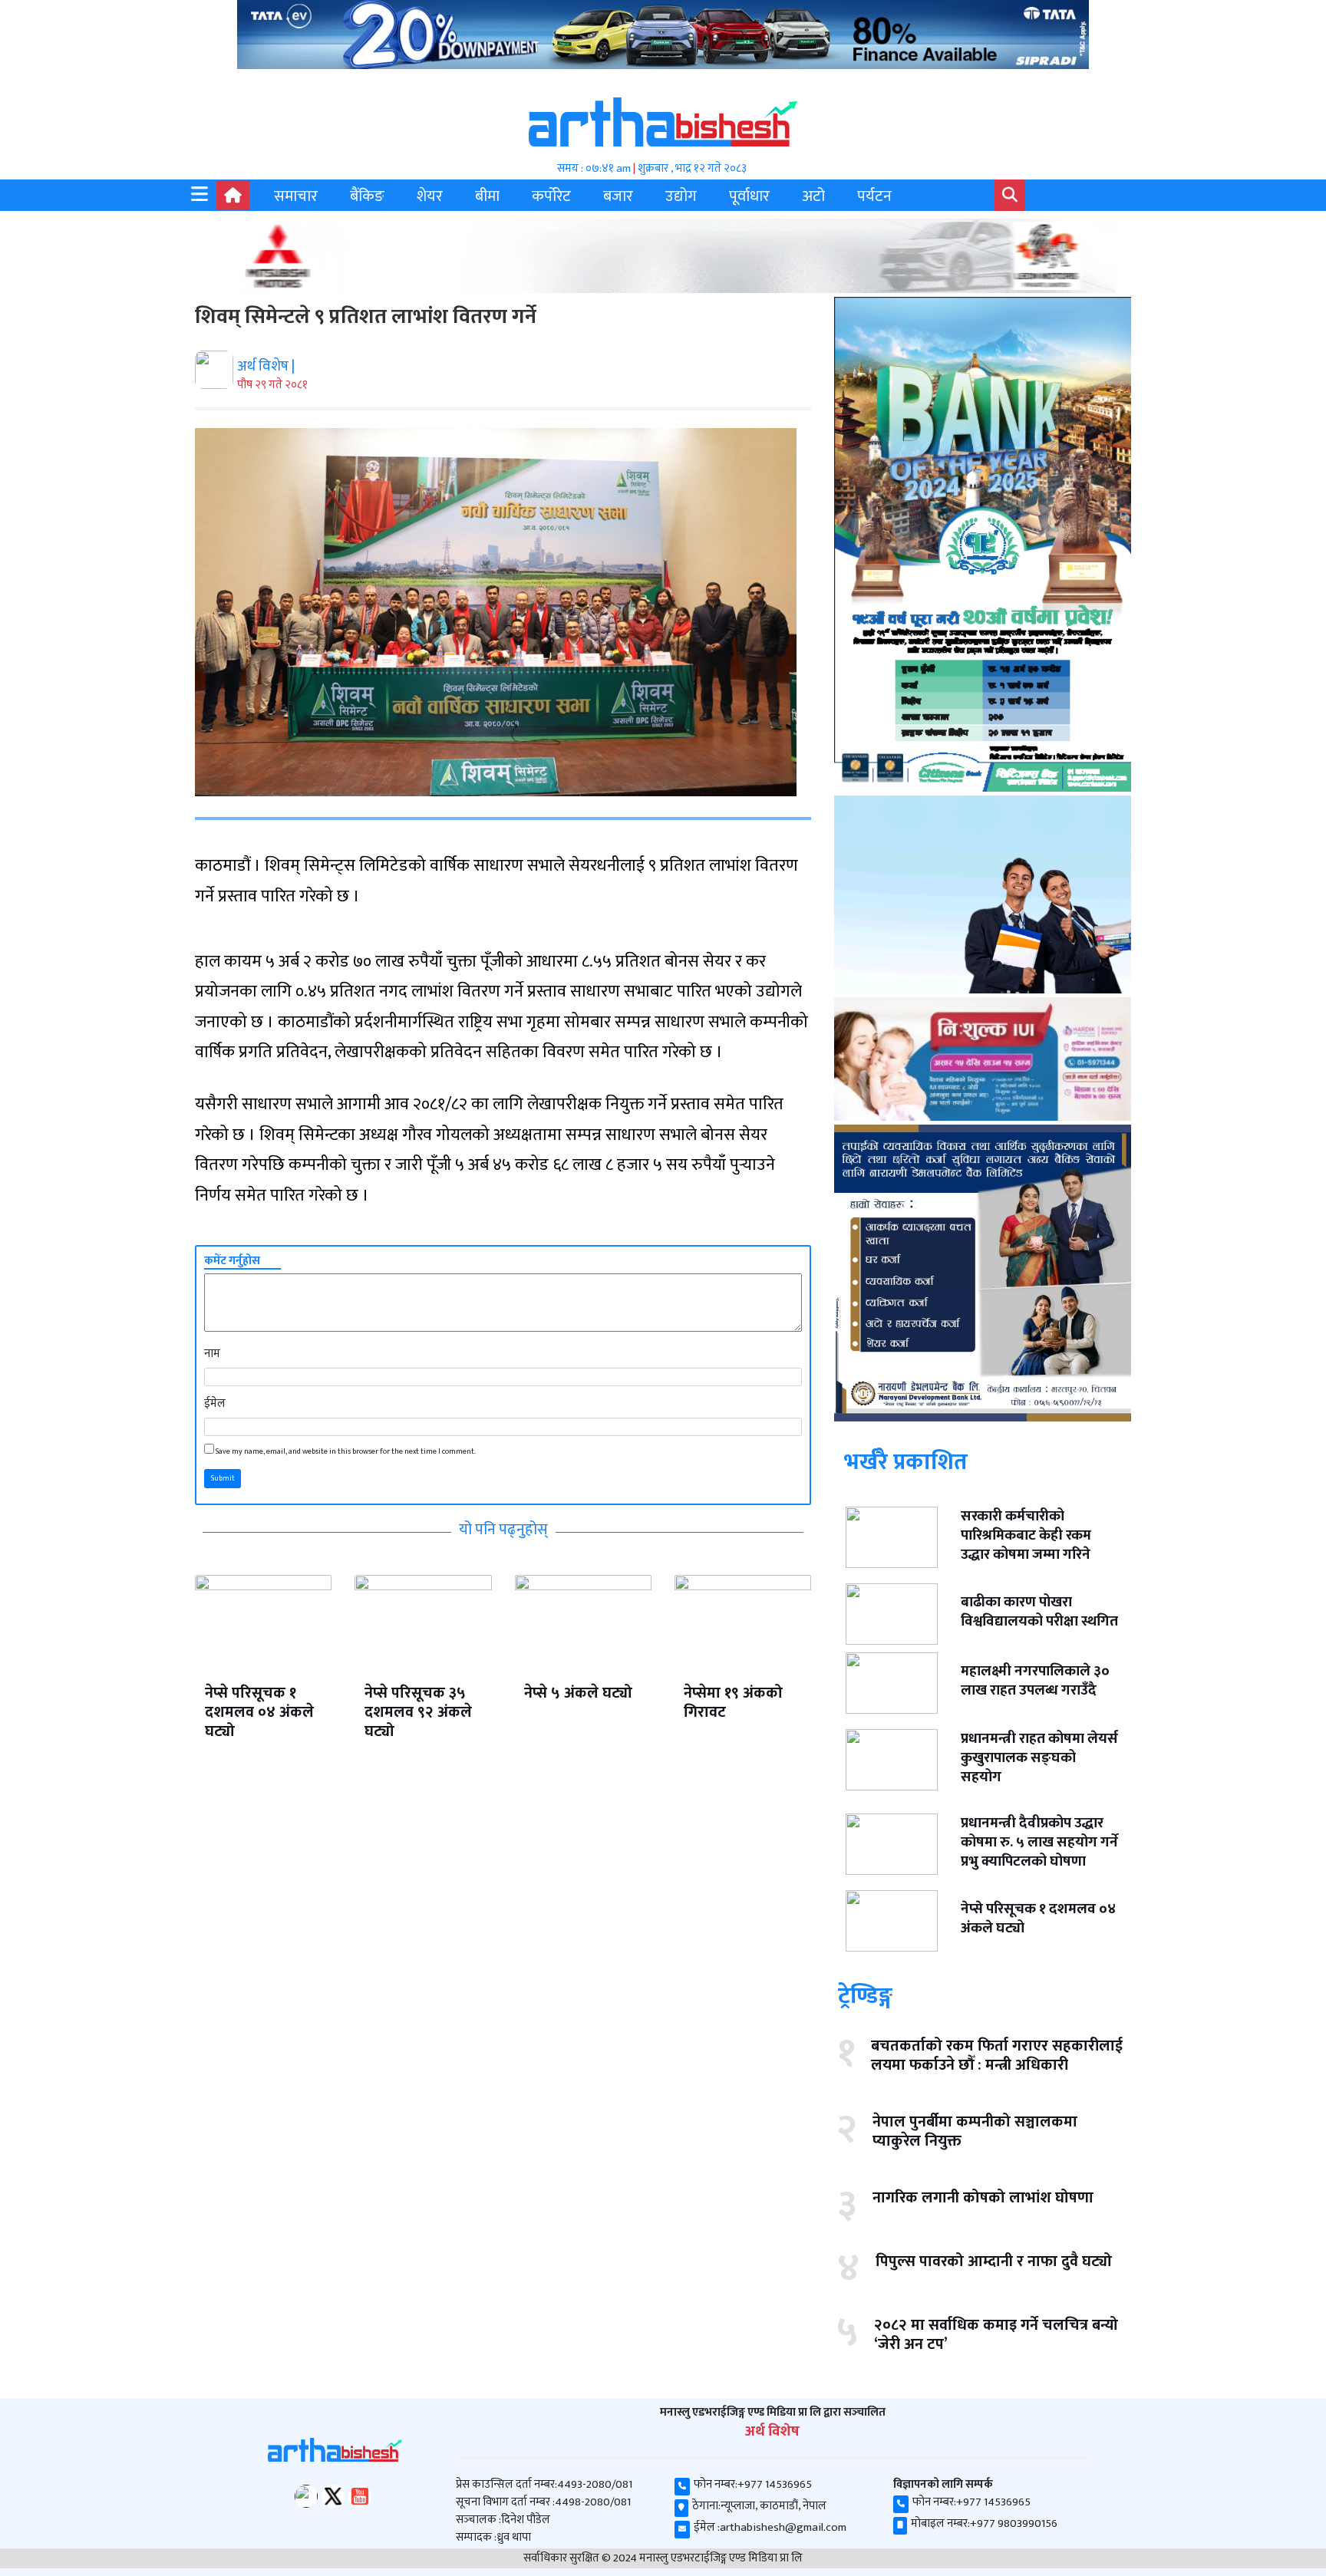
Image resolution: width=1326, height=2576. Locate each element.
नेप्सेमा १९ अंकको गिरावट (733, 1703)
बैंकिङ (367, 196)
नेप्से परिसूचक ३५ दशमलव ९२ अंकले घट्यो (418, 1712)
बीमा (487, 196)
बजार (618, 196)
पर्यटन (874, 196)
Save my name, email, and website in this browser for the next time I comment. (346, 1452)
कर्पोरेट (551, 196)
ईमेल (215, 1403)
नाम (212, 1354)
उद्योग (681, 196)
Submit (223, 1478)
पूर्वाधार (749, 196)
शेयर (430, 196)
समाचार (296, 196)
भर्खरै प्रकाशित (906, 1462)
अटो (813, 196)
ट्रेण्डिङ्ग (865, 1996)
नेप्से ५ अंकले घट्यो (578, 1693)
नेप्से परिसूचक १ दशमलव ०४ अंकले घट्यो (259, 1712)
